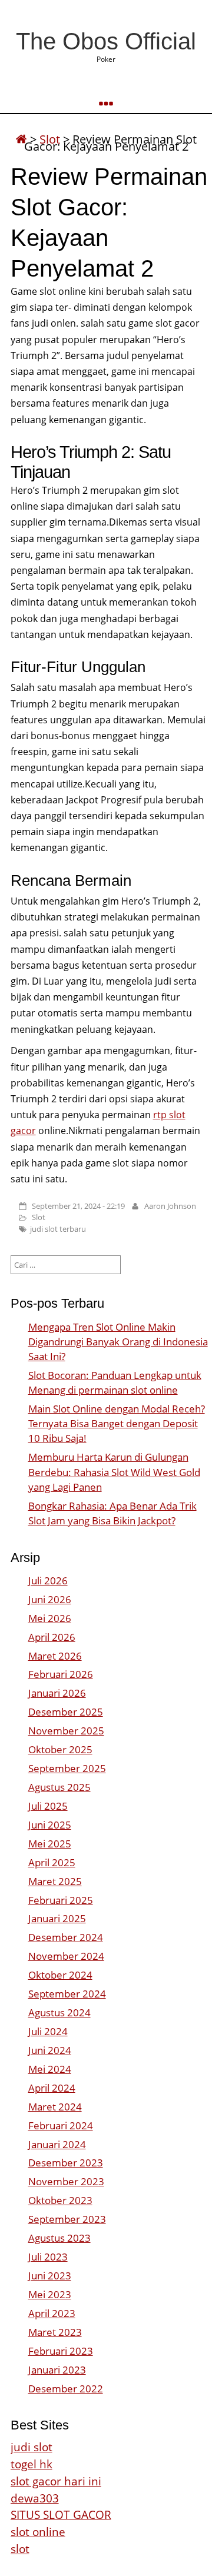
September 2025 (67, 1768)
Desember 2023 (66, 2163)
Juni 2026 (50, 1599)
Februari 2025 (61, 1900)
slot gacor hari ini (56, 2481)
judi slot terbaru (58, 1229)
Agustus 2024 (59, 2012)
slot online (38, 2532)
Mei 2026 (50, 1618)
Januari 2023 (57, 2370)
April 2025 (52, 1862)
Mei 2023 (50, 2294)
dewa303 (35, 2498)
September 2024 (67, 1994)
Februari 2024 (61, 2125)
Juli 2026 (48, 1580)
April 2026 (52, 1637)
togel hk (32, 2464)
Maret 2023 (55, 2332)
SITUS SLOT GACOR (61, 2514)
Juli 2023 (48, 2257)
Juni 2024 (50, 2050)
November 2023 (66, 2181)
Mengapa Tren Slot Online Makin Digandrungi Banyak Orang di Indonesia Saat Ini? (118, 1342)
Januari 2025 (57, 1918)
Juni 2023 (50, 2276)
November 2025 (66, 1731)
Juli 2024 (48, 2031)
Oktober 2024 (60, 1975)
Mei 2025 (50, 1844)
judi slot (32, 2447)
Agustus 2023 (59, 2238)
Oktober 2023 (60, 2200)
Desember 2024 (66, 1937)
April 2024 (52, 2088)
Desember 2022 (66, 2389)
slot (20, 2549)
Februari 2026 (61, 1674)
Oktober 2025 (60, 1749)
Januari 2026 (57, 1693)
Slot (39, 1217)
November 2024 (66, 1956)
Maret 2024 (55, 2107)
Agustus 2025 (59, 1787)
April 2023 (52, 2313)
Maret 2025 (55, 1881)
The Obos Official (106, 41)
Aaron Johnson (170, 1206)
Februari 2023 (61, 2351)
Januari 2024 (57, 2144)
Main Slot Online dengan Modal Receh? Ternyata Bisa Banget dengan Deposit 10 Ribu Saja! (117, 1423)
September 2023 (67, 2219)
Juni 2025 (50, 1825)
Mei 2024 (50, 2069)
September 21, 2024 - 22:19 (78, 1206)
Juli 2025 (48, 1806)
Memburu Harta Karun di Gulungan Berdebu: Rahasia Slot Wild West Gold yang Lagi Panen (114, 1472)
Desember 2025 (66, 1712)
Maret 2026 (55, 1656)
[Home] (21, 139)
